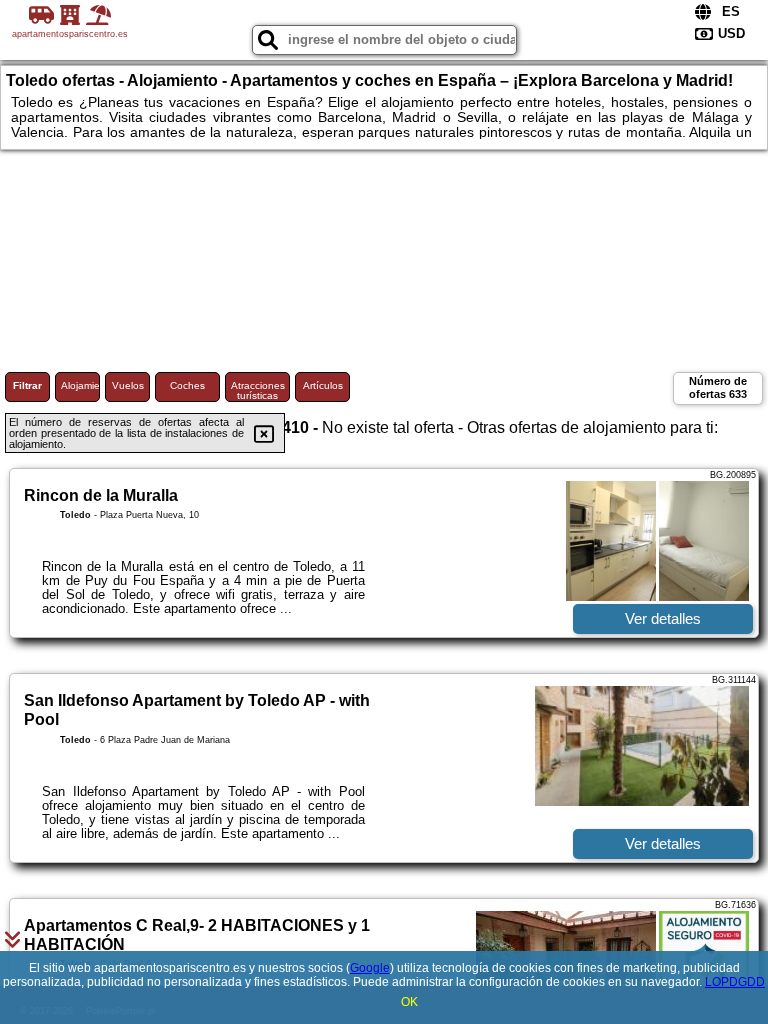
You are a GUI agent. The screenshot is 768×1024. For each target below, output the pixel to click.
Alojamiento (80, 385)
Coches (187, 385)
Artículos (323, 385)
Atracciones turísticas (258, 390)
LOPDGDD (735, 982)
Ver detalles (663, 618)
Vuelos (128, 385)
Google (370, 968)
